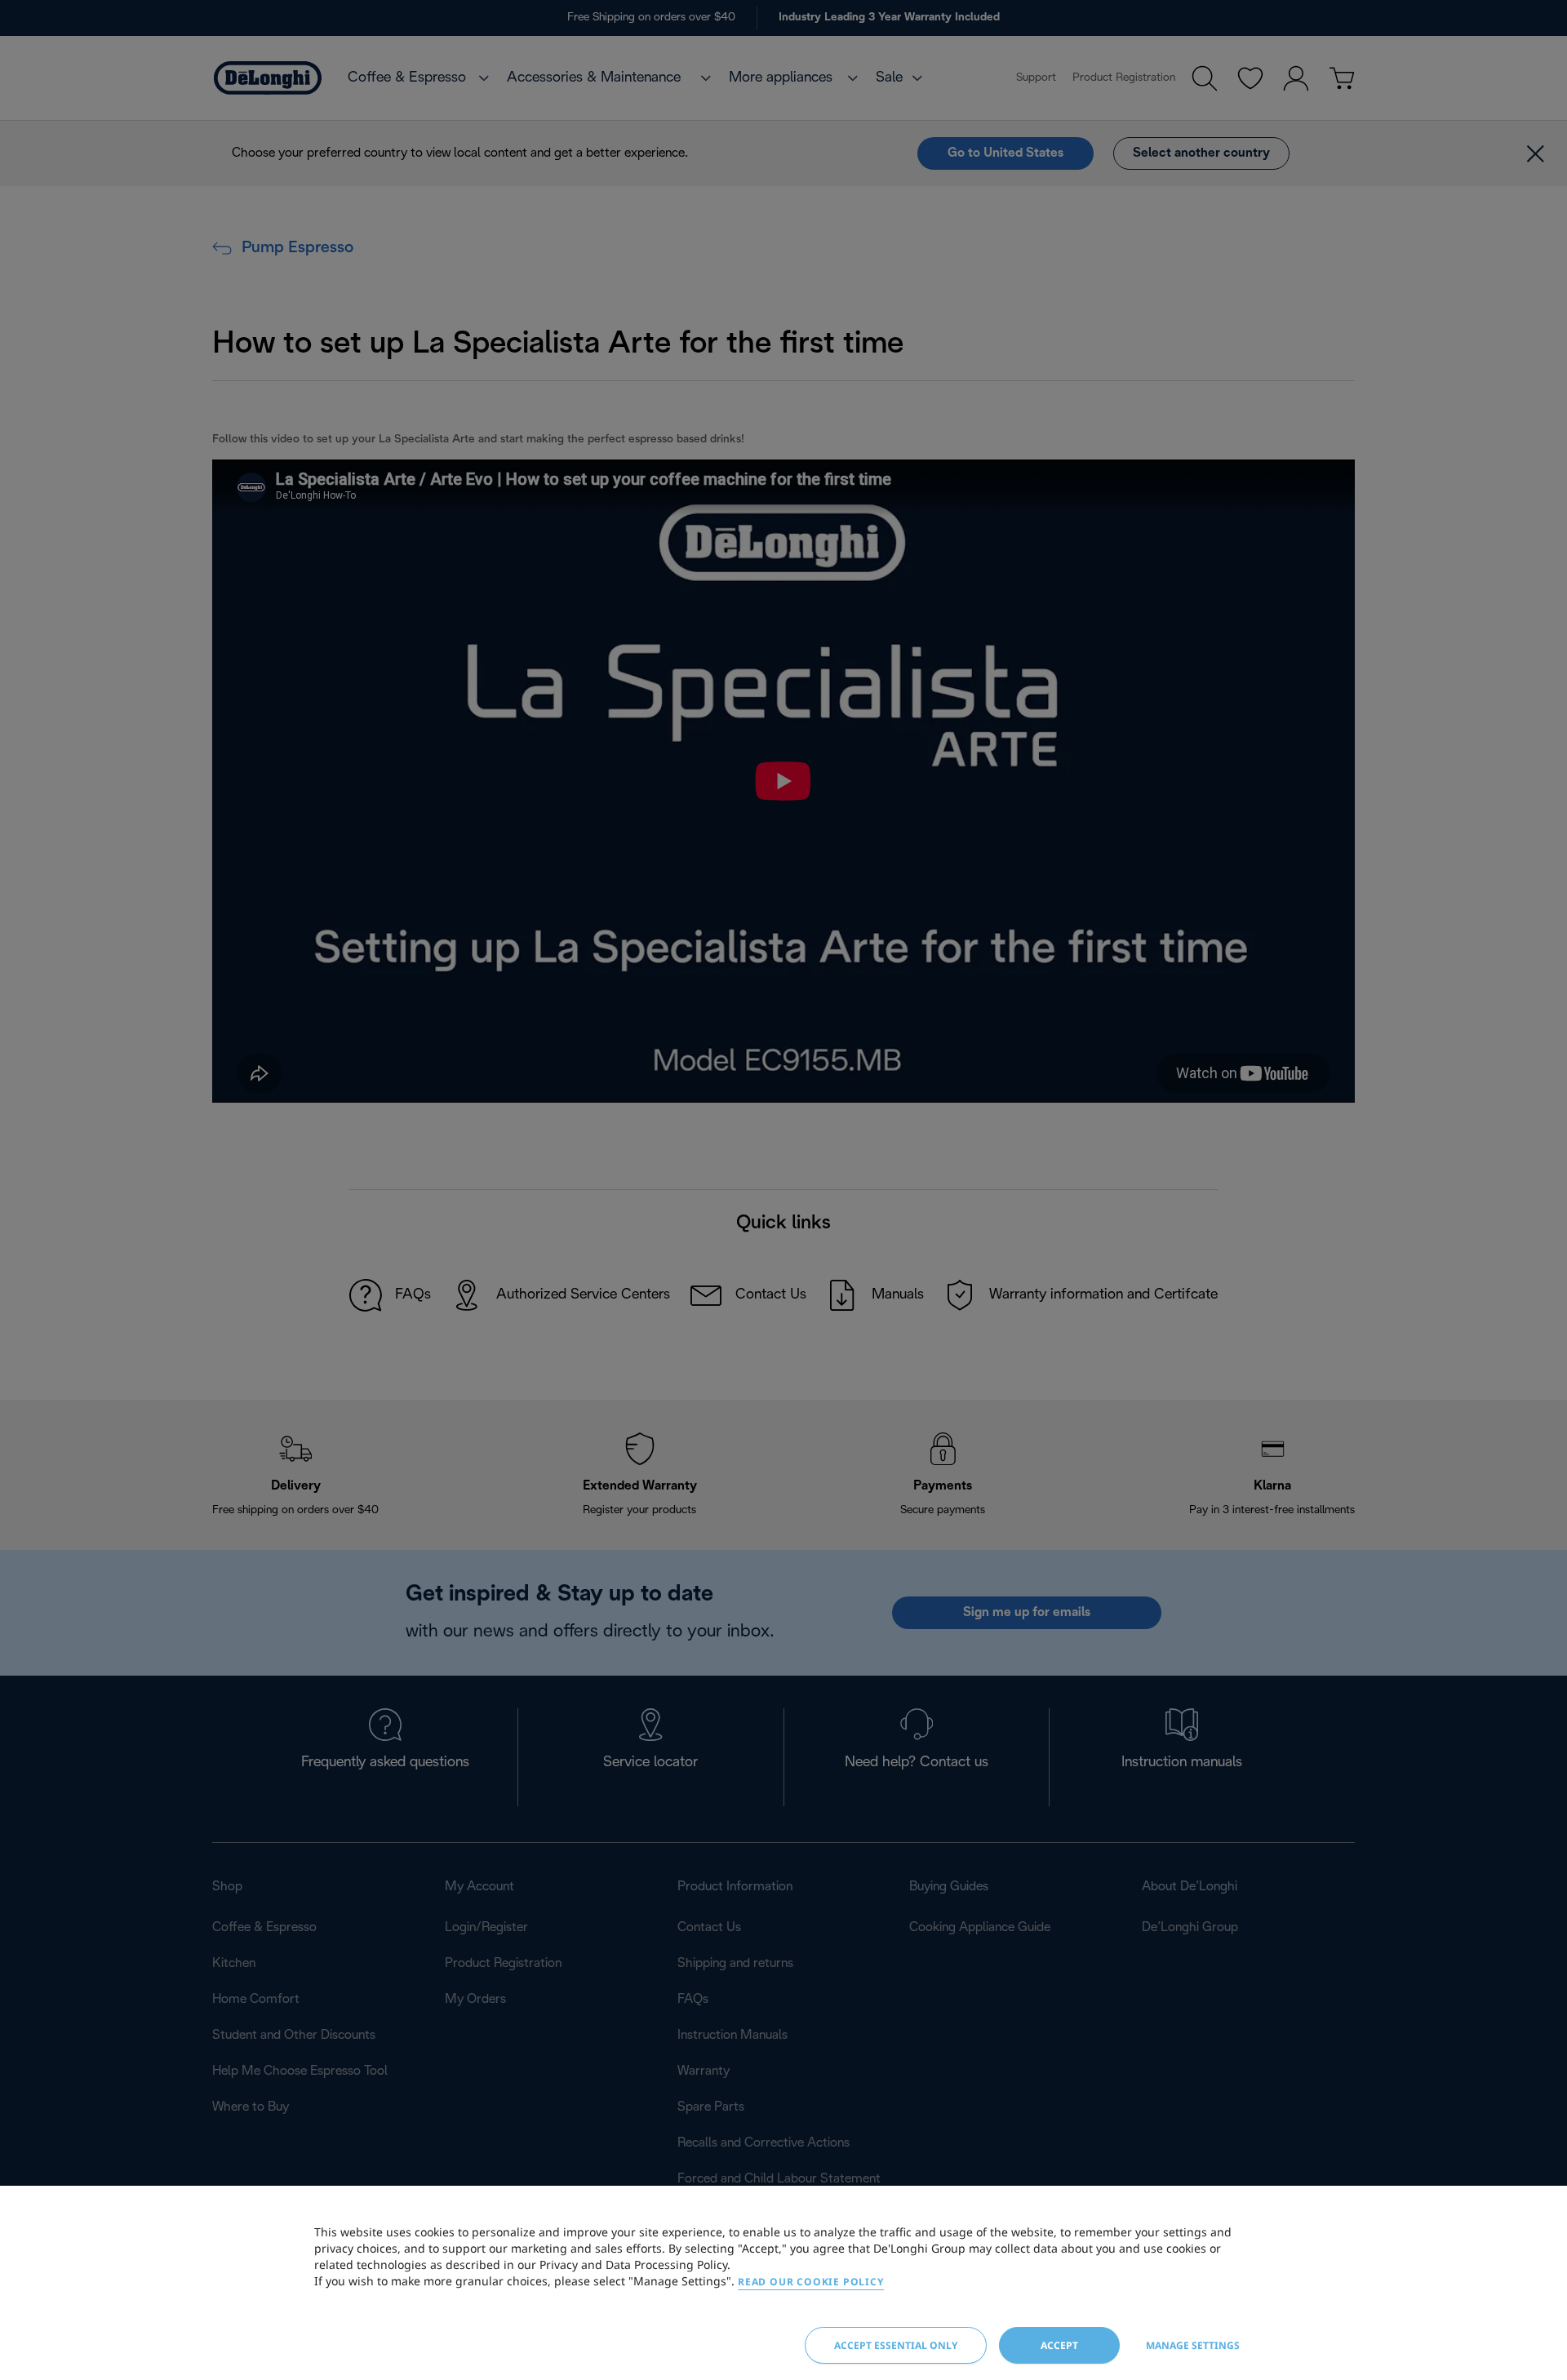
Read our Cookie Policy (811, 2282)
